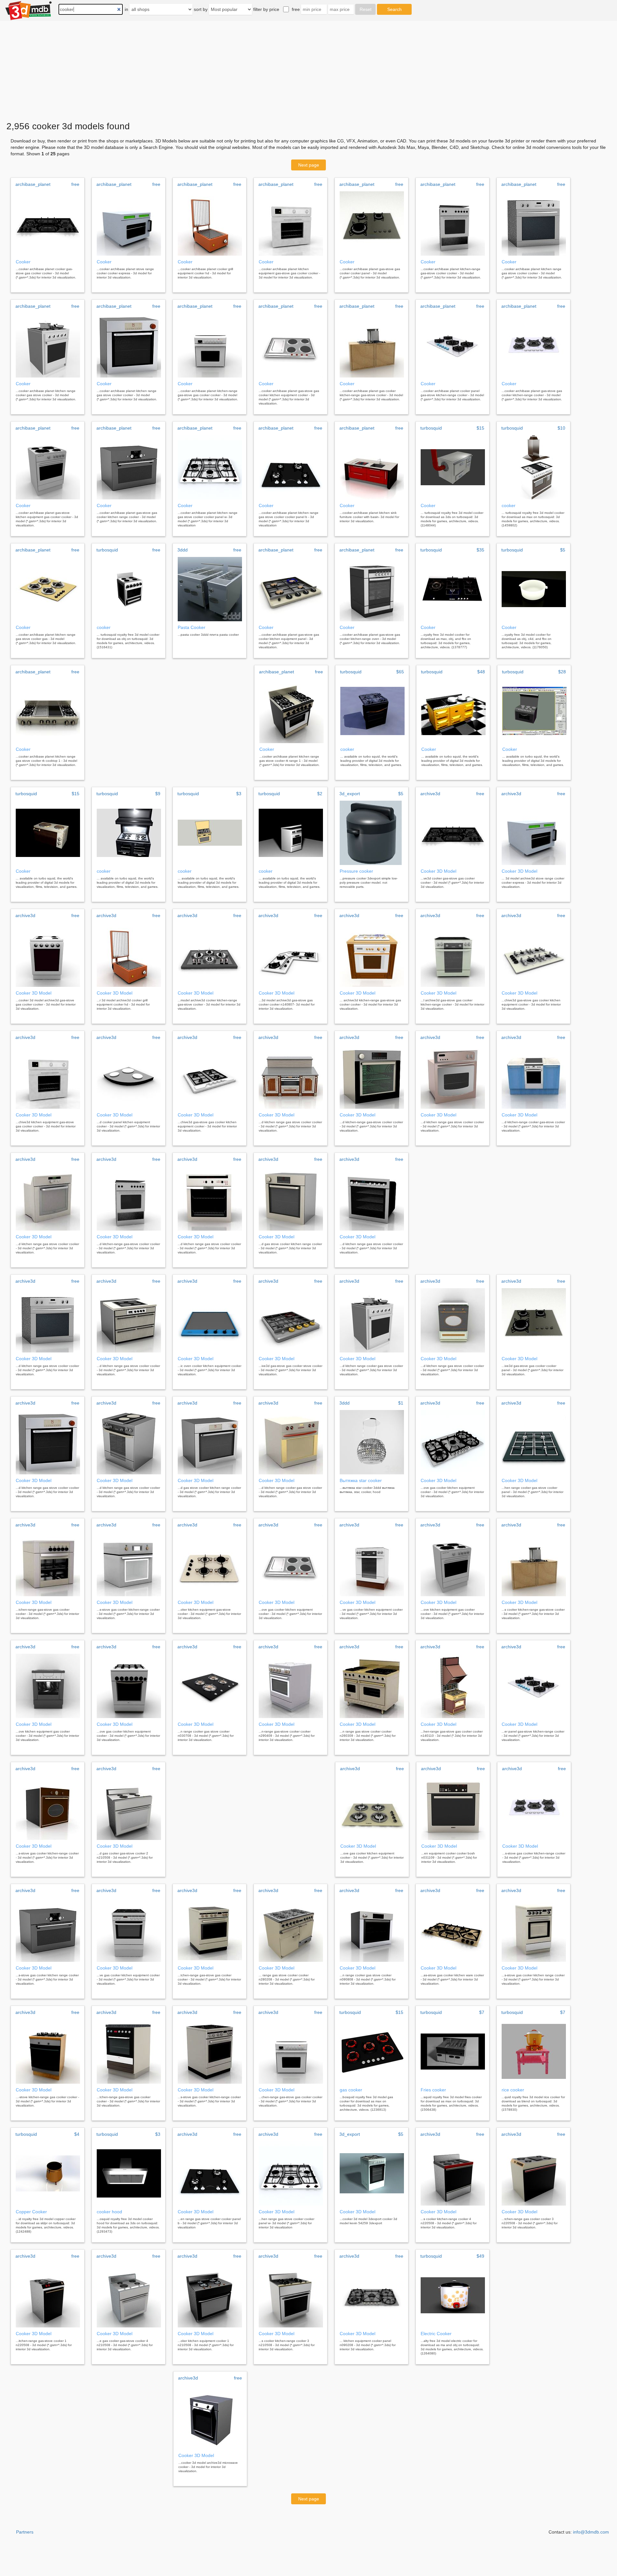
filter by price (266, 9)
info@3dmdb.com (591, 2532)
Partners (25, 2532)
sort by (201, 9)
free (296, 9)
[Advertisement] (308, 69)
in (126, 9)
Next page (309, 165)
